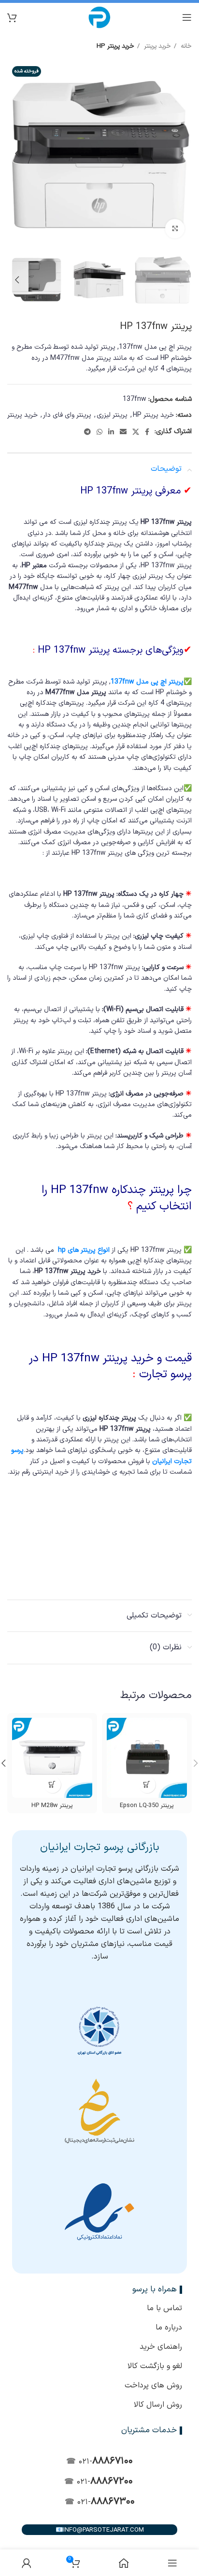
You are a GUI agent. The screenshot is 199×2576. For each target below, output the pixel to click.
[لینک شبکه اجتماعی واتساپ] (99, 432)
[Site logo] (99, 17)
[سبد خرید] (12, 17)
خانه (185, 46)
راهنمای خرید (161, 2347)
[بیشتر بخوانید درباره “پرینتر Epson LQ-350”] (147, 1785)
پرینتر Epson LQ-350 (147, 1805)
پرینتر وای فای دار (67, 415)
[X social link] (136, 432)
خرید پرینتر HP (115, 46)
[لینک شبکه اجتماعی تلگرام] (87, 432)
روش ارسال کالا (158, 2405)
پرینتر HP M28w (52, 1805)
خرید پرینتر (156, 46)
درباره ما (169, 2328)
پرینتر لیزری (112, 415)
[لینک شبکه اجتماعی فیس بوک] (147, 432)
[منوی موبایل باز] (187, 17)
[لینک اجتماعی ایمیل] (123, 432)
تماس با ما (164, 2308)
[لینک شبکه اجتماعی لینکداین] (111, 432)
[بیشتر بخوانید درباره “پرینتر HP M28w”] (52, 1785)
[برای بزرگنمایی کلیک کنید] (175, 229)
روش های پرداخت (153, 2385)
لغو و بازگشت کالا (155, 2366)
